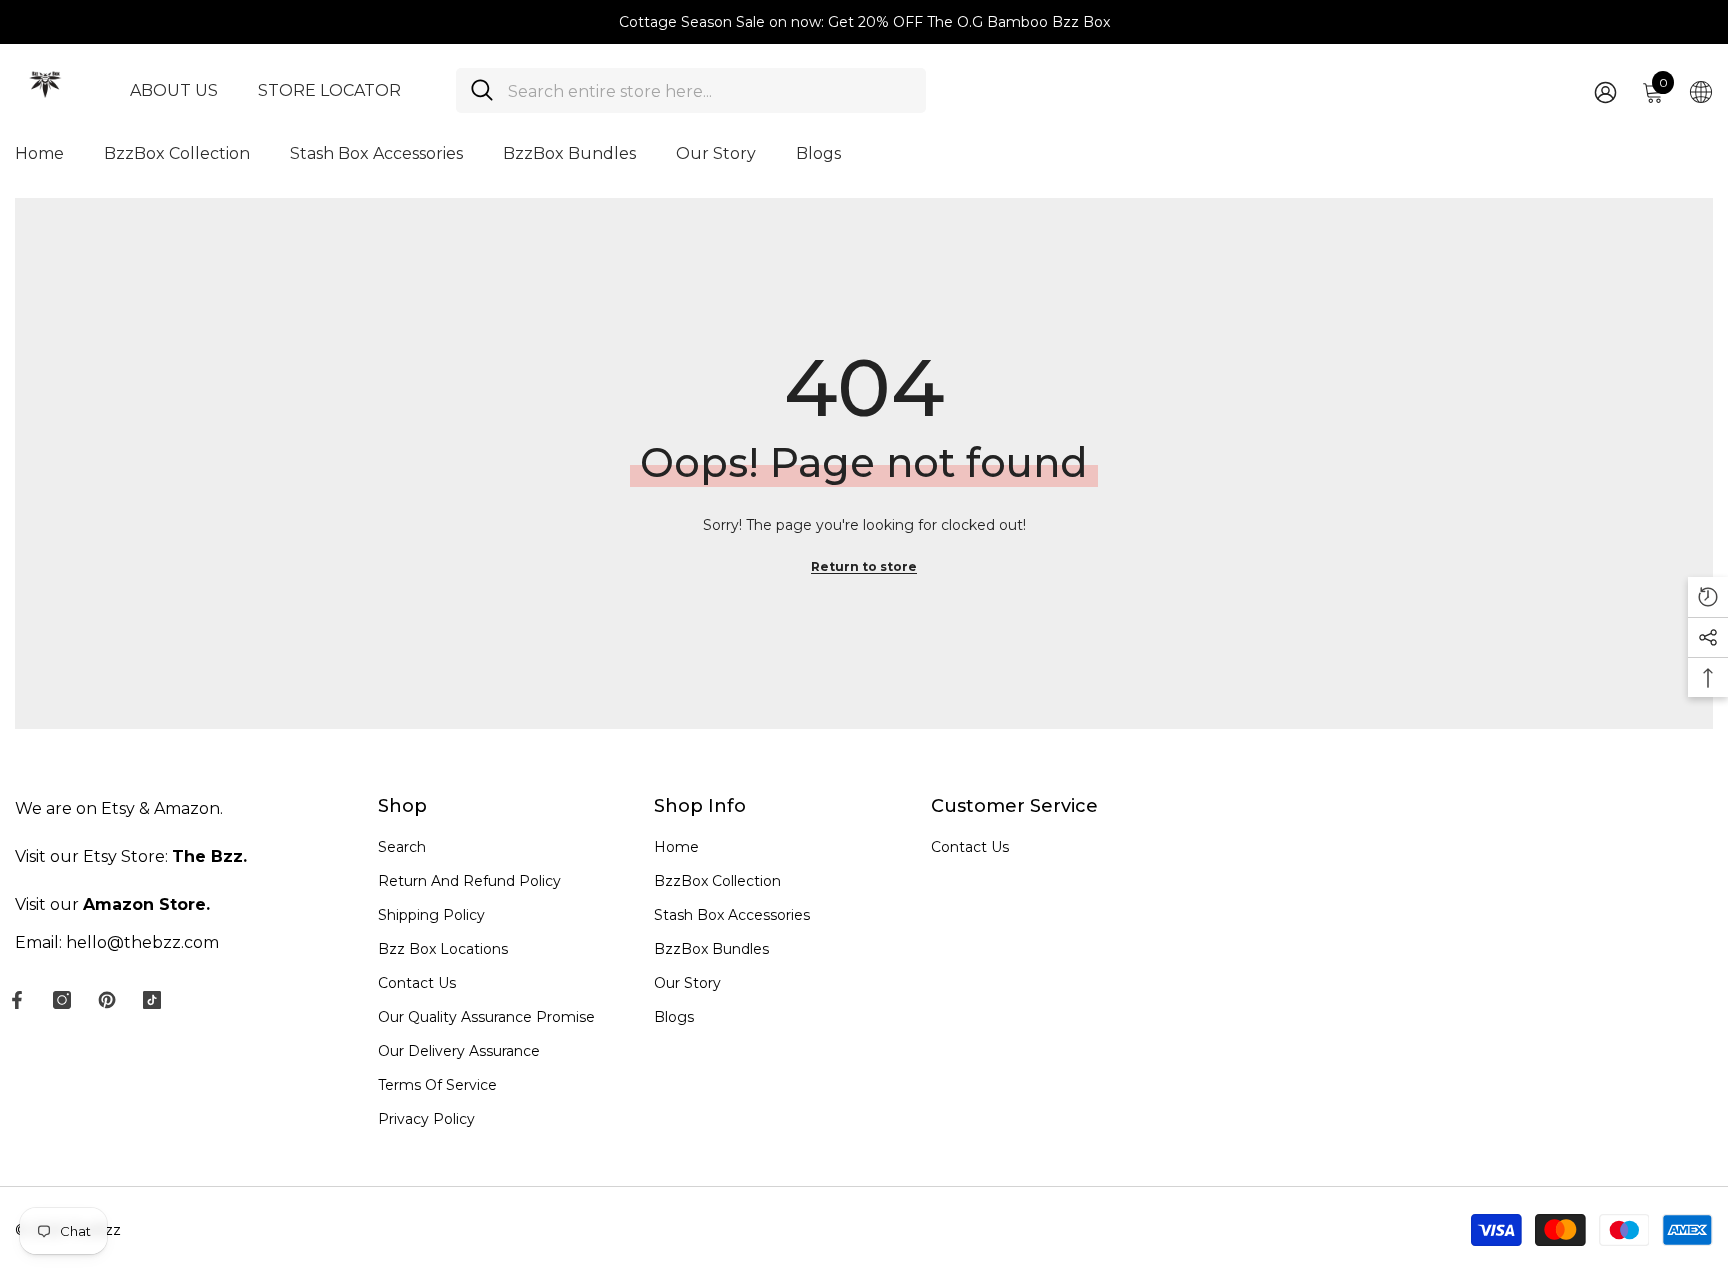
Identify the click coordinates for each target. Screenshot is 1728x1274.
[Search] (691, 90)
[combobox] (709, 90)
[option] (864, 22)
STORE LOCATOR (329, 90)
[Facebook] (17, 1000)
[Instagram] (62, 1000)
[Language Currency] (1701, 91)
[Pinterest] (107, 1000)
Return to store (864, 566)
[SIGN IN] (1605, 91)
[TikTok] (152, 1000)
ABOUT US (174, 90)
